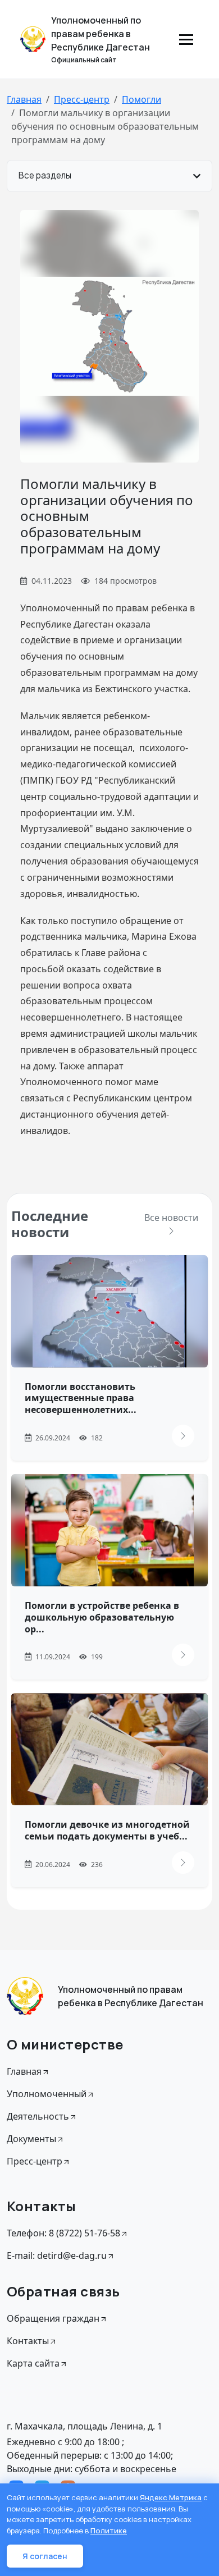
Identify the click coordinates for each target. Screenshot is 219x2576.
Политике (109, 2531)
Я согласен (45, 2556)
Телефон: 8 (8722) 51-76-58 (63, 2233)
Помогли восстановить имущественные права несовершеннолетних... (81, 1398)
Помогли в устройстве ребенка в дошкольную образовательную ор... (102, 1617)
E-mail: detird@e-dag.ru (57, 2255)
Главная (24, 99)
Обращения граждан (53, 2318)
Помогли (142, 99)
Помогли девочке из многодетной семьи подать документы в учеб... (107, 1830)
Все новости (171, 1218)
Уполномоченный (47, 2094)
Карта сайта (33, 2363)
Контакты (28, 2341)
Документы (31, 2139)
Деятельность (38, 2116)
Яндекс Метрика (171, 2497)
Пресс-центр (82, 99)
